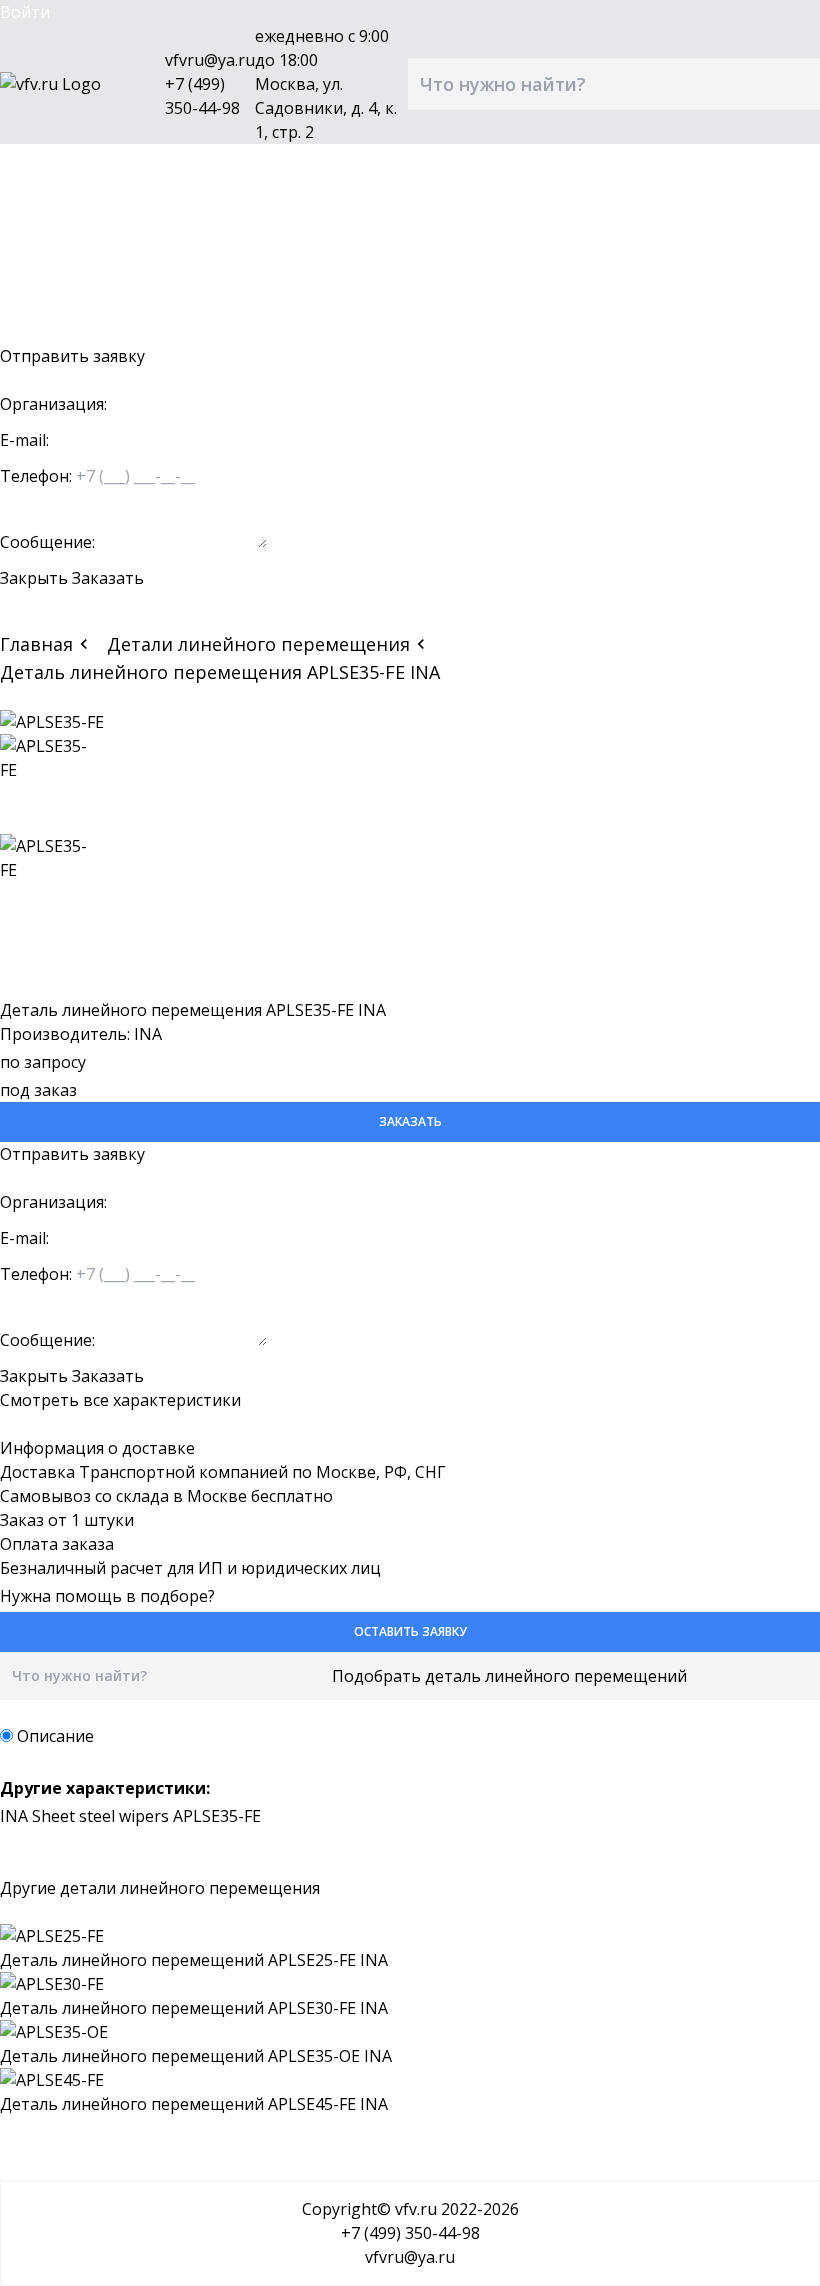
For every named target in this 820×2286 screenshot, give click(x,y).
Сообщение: (47, 542)
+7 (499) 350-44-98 (410, 2233)
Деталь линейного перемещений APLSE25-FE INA (194, 1960)
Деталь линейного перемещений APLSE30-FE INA (194, 2008)
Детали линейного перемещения (258, 644)
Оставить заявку (66, 332)
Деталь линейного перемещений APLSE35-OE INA (196, 2056)
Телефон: (36, 476)
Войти (25, 12)
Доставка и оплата (74, 236)
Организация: (53, 404)
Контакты (39, 284)
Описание (55, 1736)
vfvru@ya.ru (210, 60)
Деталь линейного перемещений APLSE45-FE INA (194, 2104)
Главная (36, 644)
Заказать (108, 578)
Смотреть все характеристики (120, 1400)
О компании (48, 260)
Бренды (30, 212)
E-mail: (24, 440)
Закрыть (34, 578)
